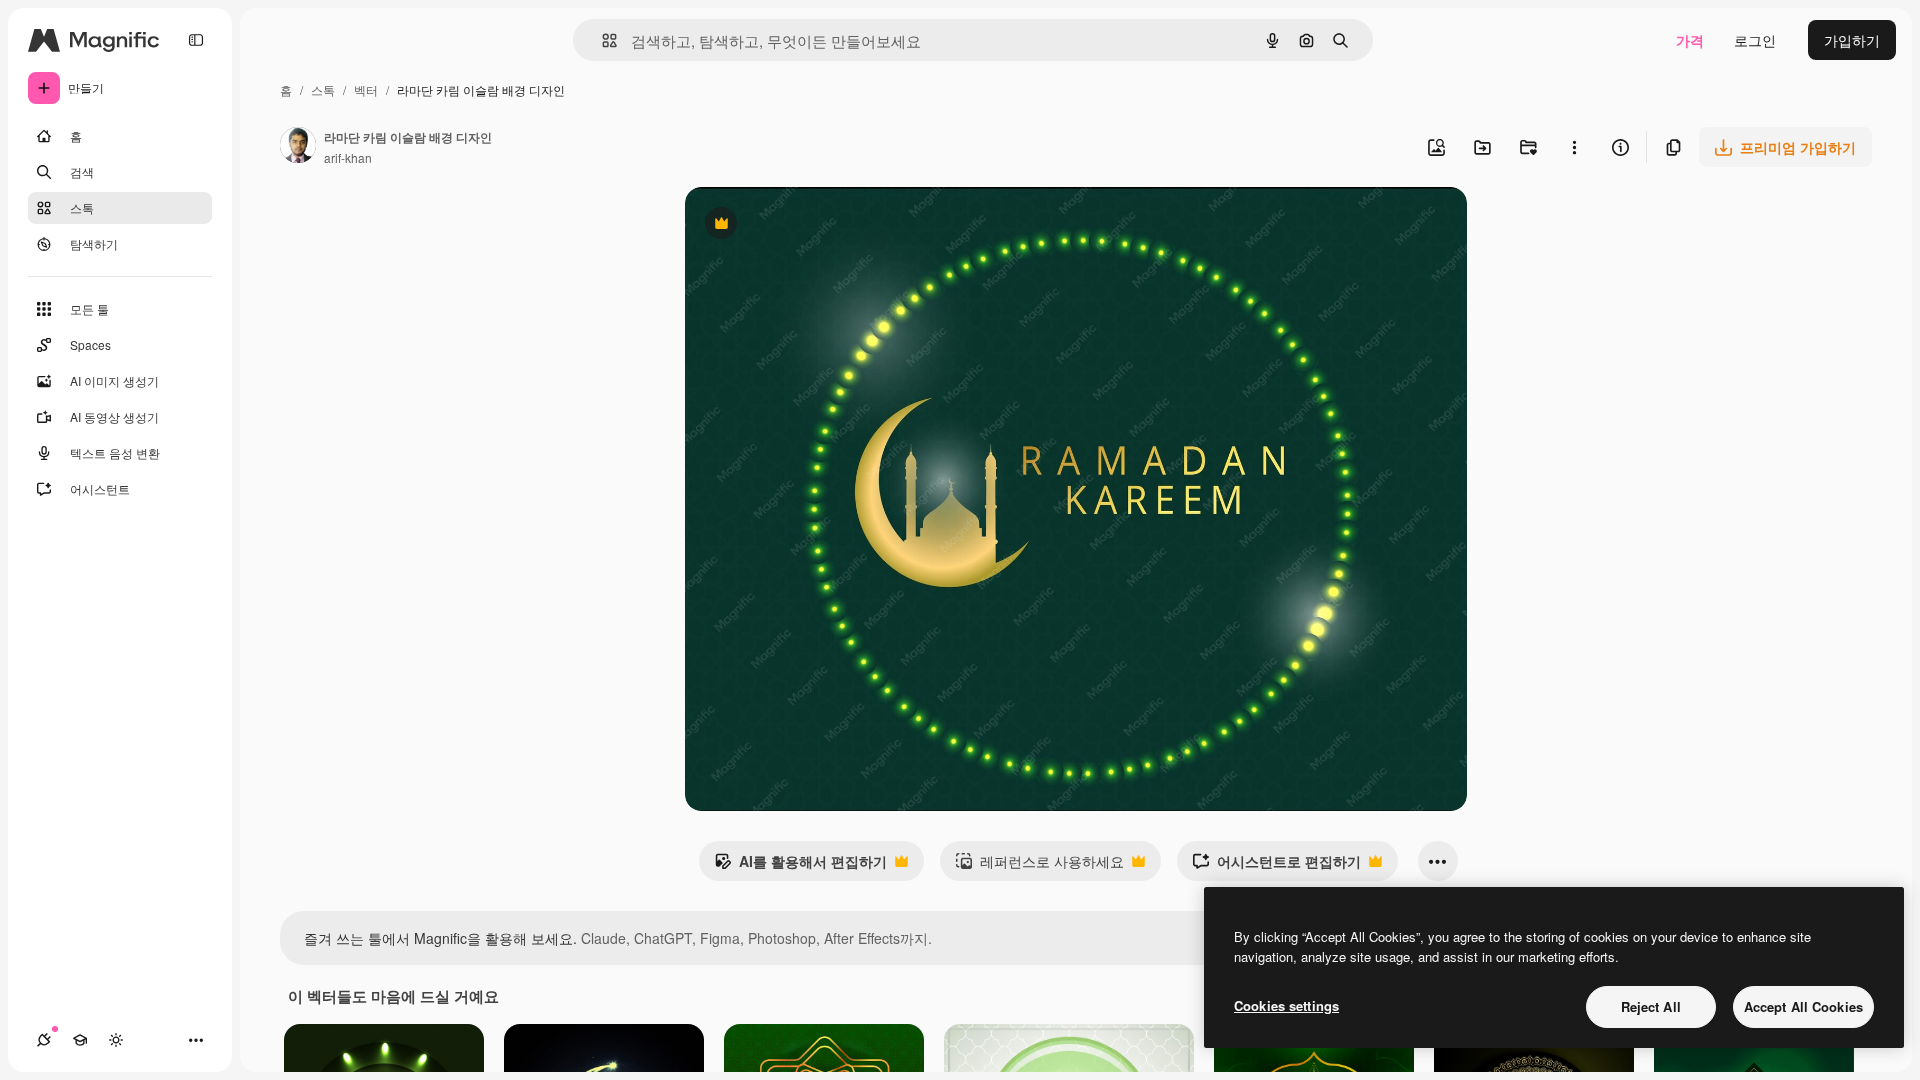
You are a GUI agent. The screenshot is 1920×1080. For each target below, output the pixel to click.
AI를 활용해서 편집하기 (800, 866)
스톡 (323, 89)
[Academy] (80, 1040)
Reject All (1651, 1006)
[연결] (44, 1040)
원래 (800, 225)
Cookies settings (1286, 1005)
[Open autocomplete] (601, 40)
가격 (1690, 40)
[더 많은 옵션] (1574, 147)
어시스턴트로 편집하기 (1276, 866)
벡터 (366, 89)
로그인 (1755, 40)
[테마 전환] (116, 1040)
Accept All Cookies (1803, 1006)
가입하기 (1852, 40)
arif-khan (348, 157)
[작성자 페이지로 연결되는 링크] (298, 147)
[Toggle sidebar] (196, 40)
